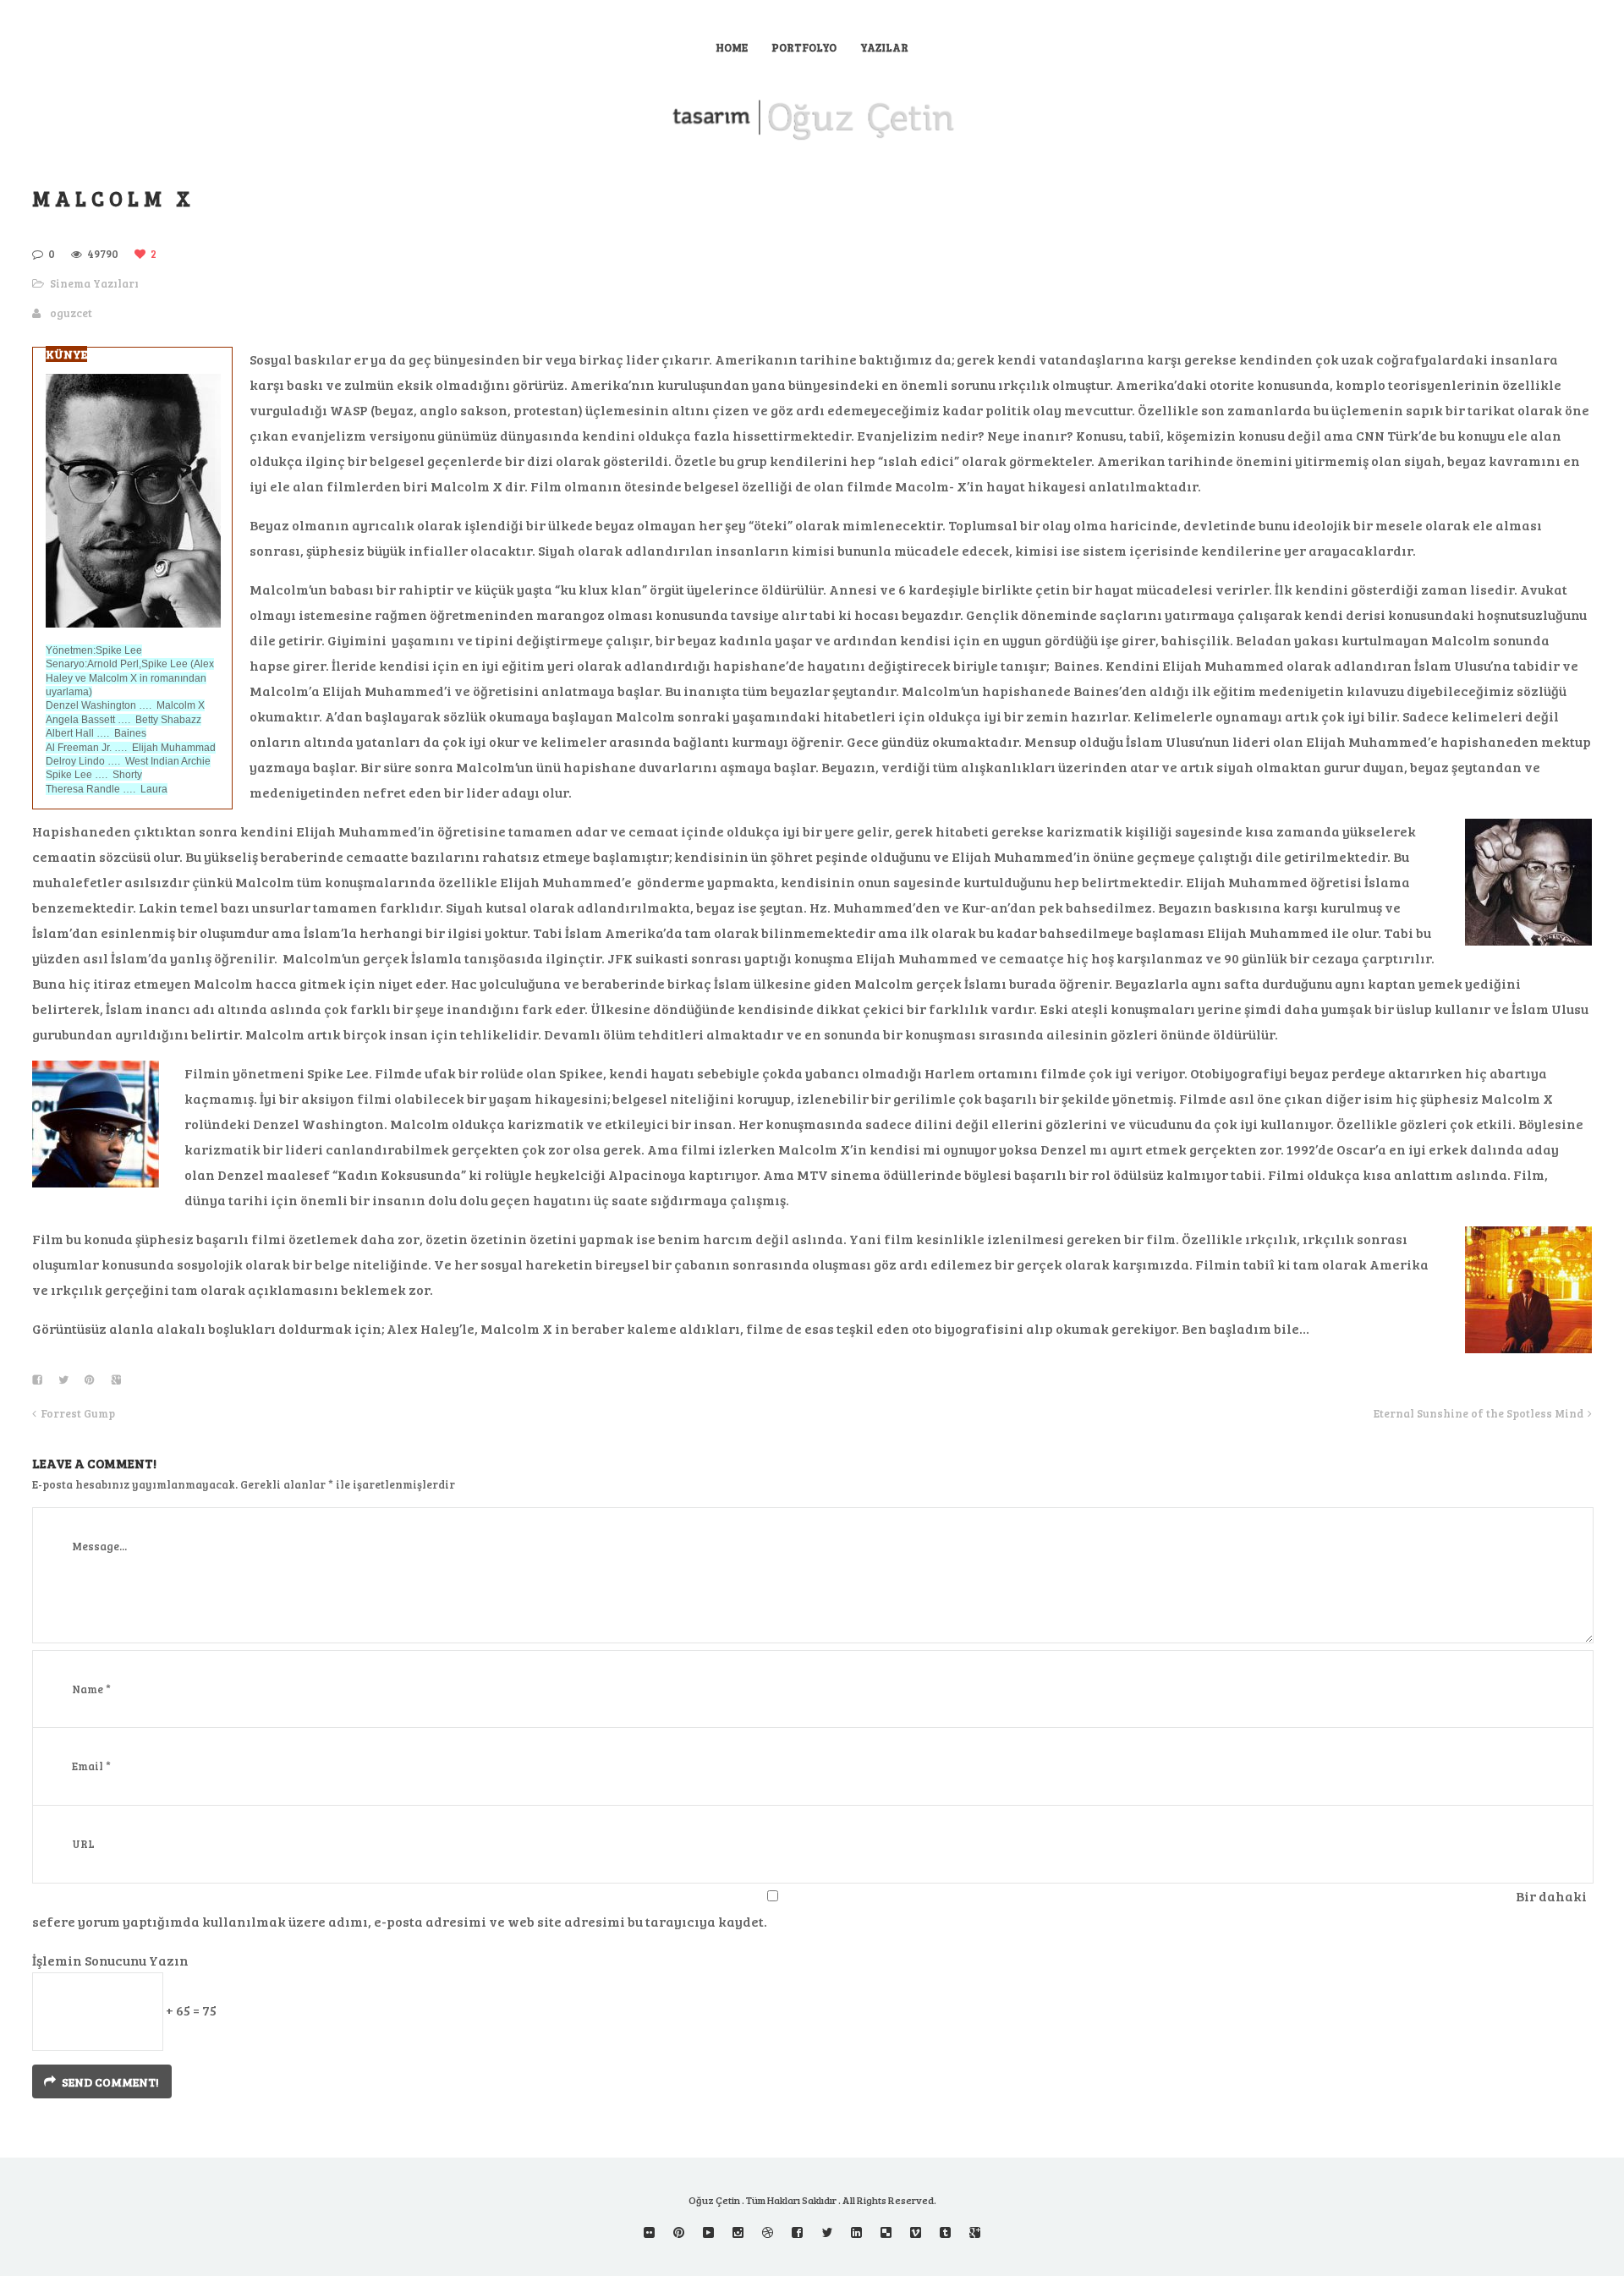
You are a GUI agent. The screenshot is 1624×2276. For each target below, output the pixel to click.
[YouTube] (708, 2232)
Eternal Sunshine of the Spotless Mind (1479, 1413)
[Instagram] (738, 2232)
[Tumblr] (945, 2232)
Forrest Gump (78, 1413)
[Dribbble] (768, 2232)
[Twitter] (827, 2232)
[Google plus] (975, 2232)
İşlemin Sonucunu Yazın (110, 1960)
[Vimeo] (916, 2232)
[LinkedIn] (856, 2232)
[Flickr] (649, 2232)
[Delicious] (886, 2232)
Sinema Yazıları (94, 283)
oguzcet (71, 313)
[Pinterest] (679, 2232)
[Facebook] (797, 2232)
